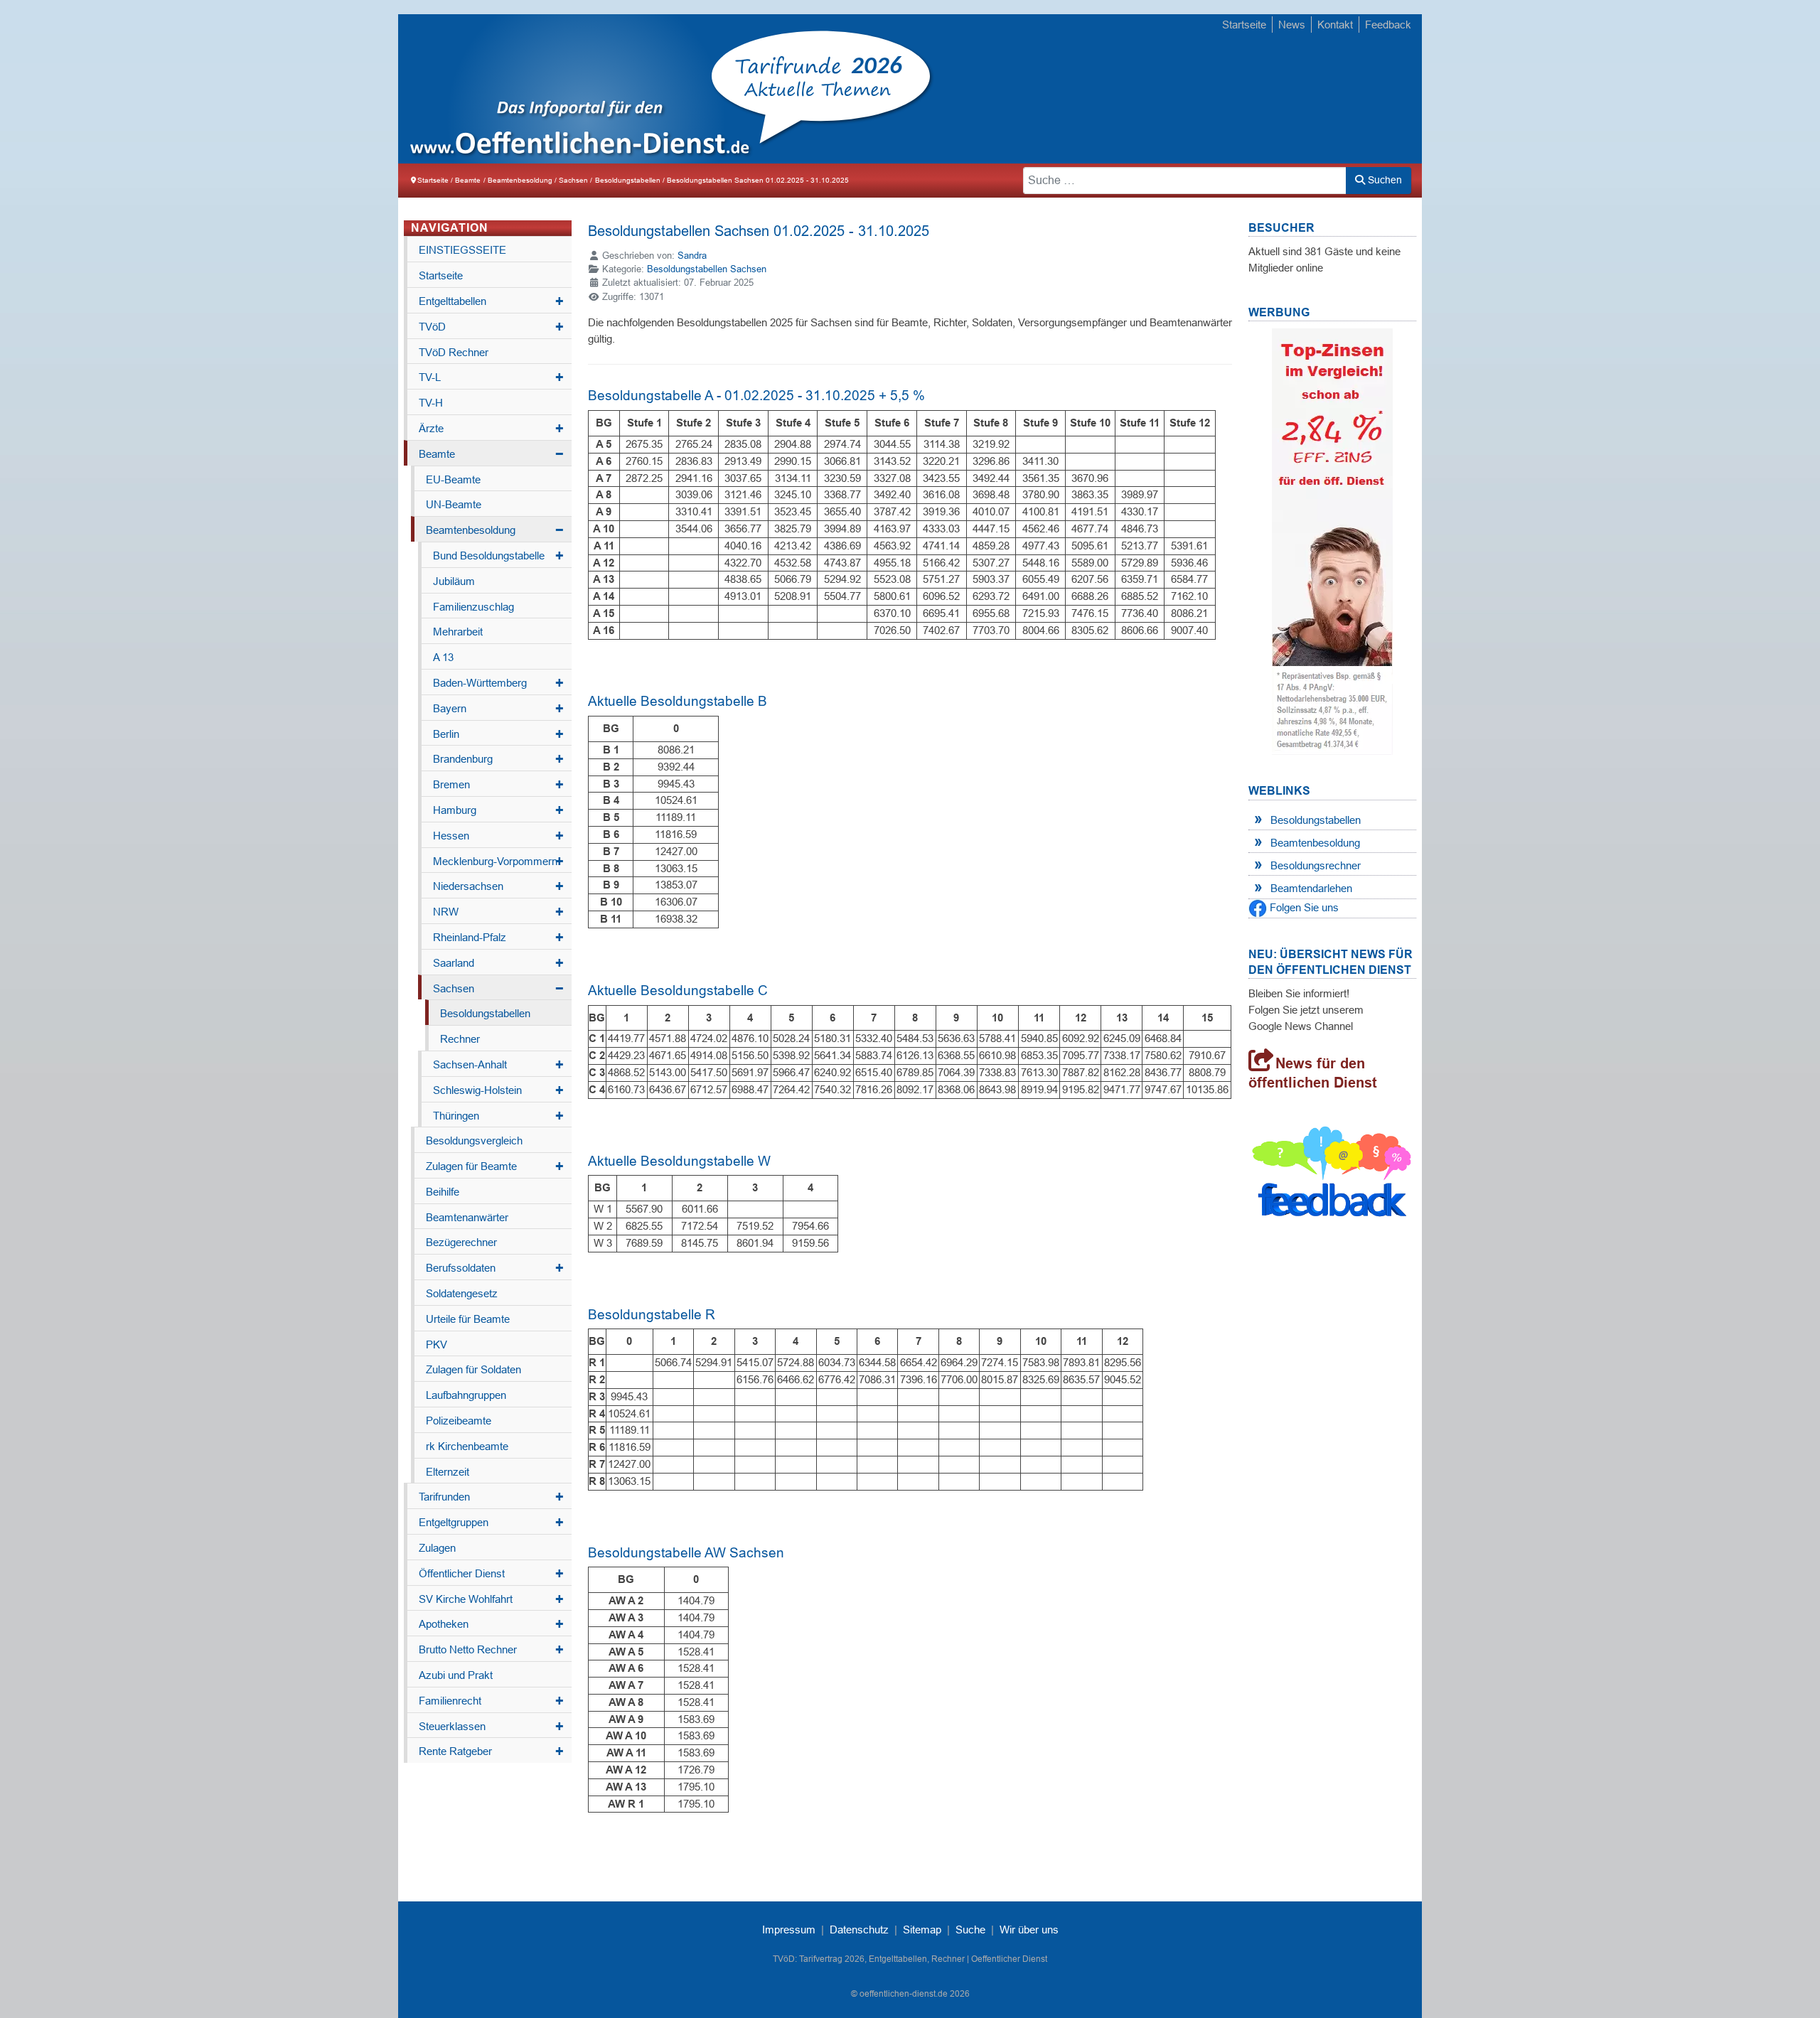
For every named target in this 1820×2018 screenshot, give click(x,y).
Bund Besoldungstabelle (498, 556)
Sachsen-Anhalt (498, 1065)
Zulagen (437, 1548)
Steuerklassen (491, 1727)
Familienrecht (491, 1701)
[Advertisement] (1158, 90)
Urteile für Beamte (468, 1319)
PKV (437, 1345)
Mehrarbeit (458, 632)
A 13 (443, 657)
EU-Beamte (453, 479)
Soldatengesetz (462, 1293)
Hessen (498, 836)
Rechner (460, 1039)
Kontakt (1335, 25)
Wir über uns (1029, 1930)
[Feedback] (1332, 1175)
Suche (970, 1930)
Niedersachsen (498, 886)
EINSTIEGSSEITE (462, 250)
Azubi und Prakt (456, 1675)
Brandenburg (498, 759)
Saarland (498, 963)
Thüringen (498, 1116)
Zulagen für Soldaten (473, 1369)
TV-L (491, 377)
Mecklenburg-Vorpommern (498, 862)
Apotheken (491, 1624)
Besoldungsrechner (1316, 865)
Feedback (1388, 25)
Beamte (491, 454)
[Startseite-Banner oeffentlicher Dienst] (1332, 541)
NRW (498, 912)
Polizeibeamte (459, 1421)
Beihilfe (443, 1192)
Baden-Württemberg (498, 683)
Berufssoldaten (495, 1268)
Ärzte (491, 429)
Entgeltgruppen (491, 1523)
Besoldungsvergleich (474, 1141)
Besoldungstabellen (485, 1013)
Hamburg (498, 810)
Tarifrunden (491, 1497)
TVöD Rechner (454, 352)
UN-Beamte (454, 504)
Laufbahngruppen (466, 1395)
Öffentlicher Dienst (491, 1574)
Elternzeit (448, 1472)
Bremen (498, 785)
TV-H (431, 403)
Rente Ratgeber (491, 1751)
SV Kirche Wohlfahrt (491, 1599)
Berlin (498, 734)
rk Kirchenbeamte (467, 1446)
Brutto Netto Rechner (491, 1650)
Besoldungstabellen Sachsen (707, 269)
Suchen (1383, 180)
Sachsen (498, 989)
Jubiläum (454, 581)
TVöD (491, 327)
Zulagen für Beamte (495, 1166)
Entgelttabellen (491, 301)
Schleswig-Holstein (498, 1090)
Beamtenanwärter (467, 1217)
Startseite (1244, 25)
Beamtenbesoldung (495, 530)
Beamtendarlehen (1311, 888)
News (1292, 25)
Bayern (498, 709)
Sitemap (922, 1930)
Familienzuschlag (473, 607)
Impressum (789, 1930)
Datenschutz (859, 1930)
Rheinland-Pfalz (498, 938)
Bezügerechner (461, 1242)
